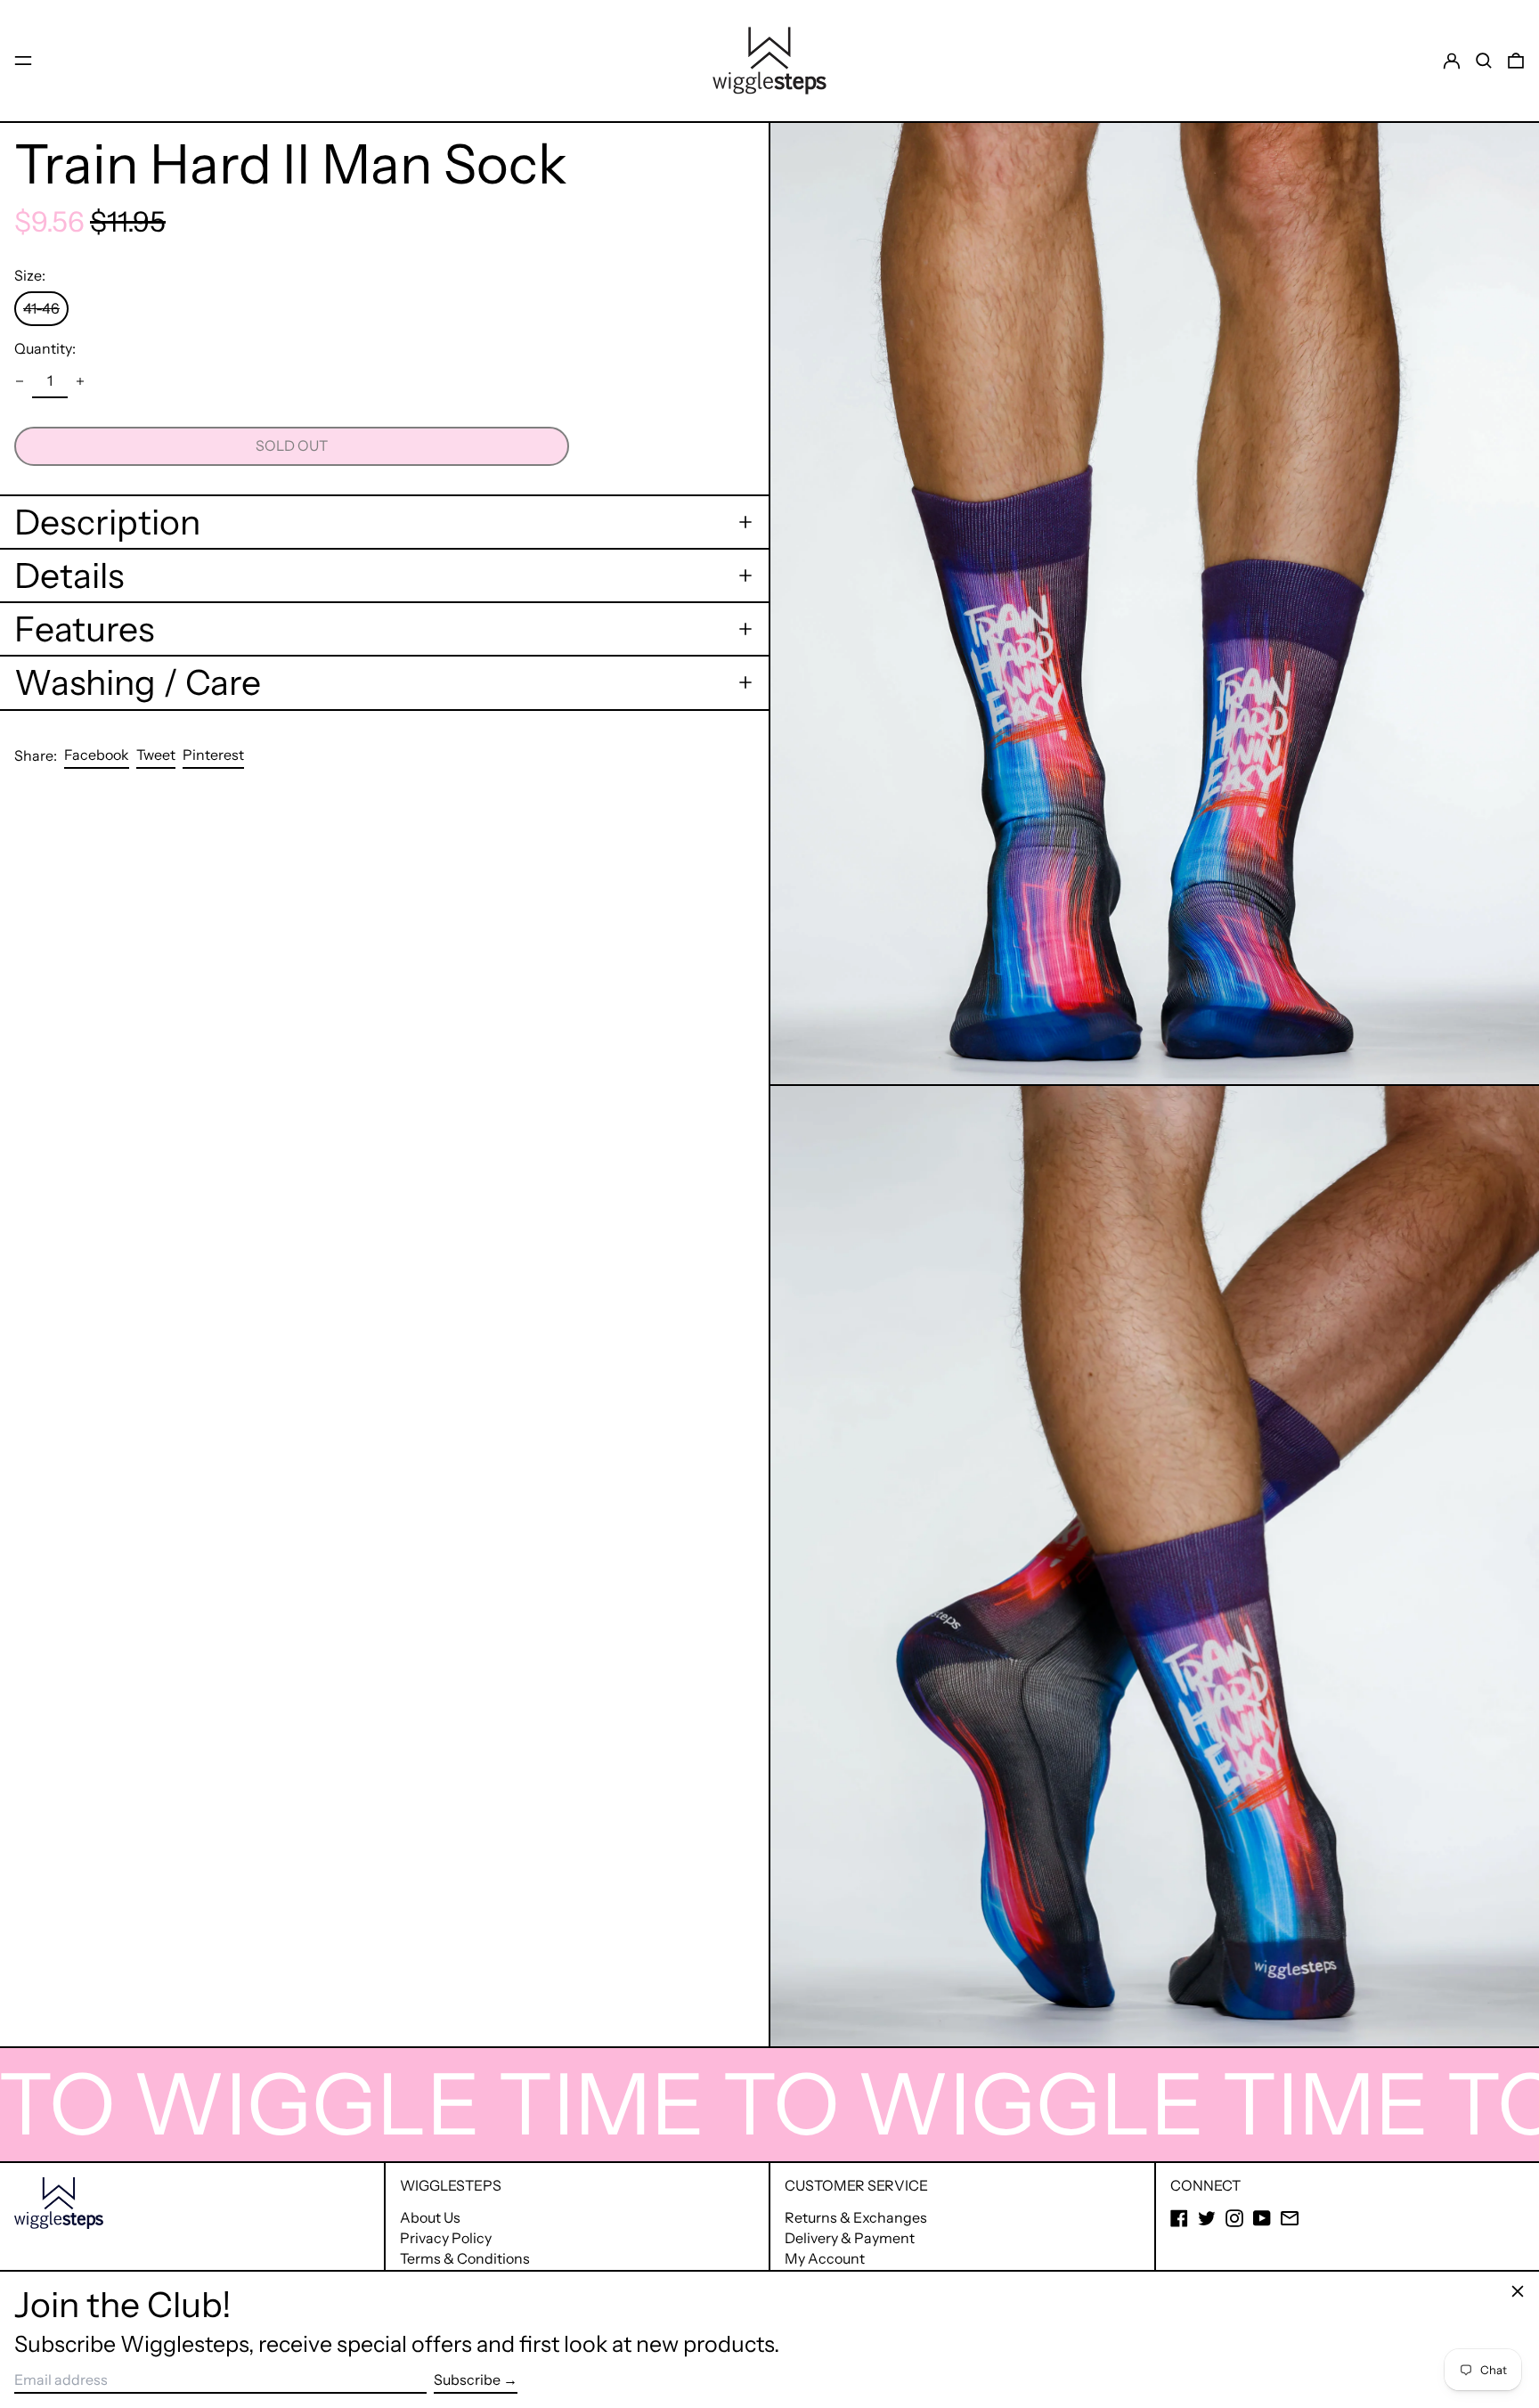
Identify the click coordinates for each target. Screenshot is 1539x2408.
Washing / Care (138, 682)
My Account (825, 2258)
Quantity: (45, 349)
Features (84, 629)
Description (107, 522)
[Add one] (80, 381)
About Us (430, 2217)
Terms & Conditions (465, 2258)
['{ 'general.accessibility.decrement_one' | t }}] (20, 381)
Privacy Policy (446, 2238)
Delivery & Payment (850, 2238)
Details (69, 575)
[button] (1484, 61)
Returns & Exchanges (856, 2217)
